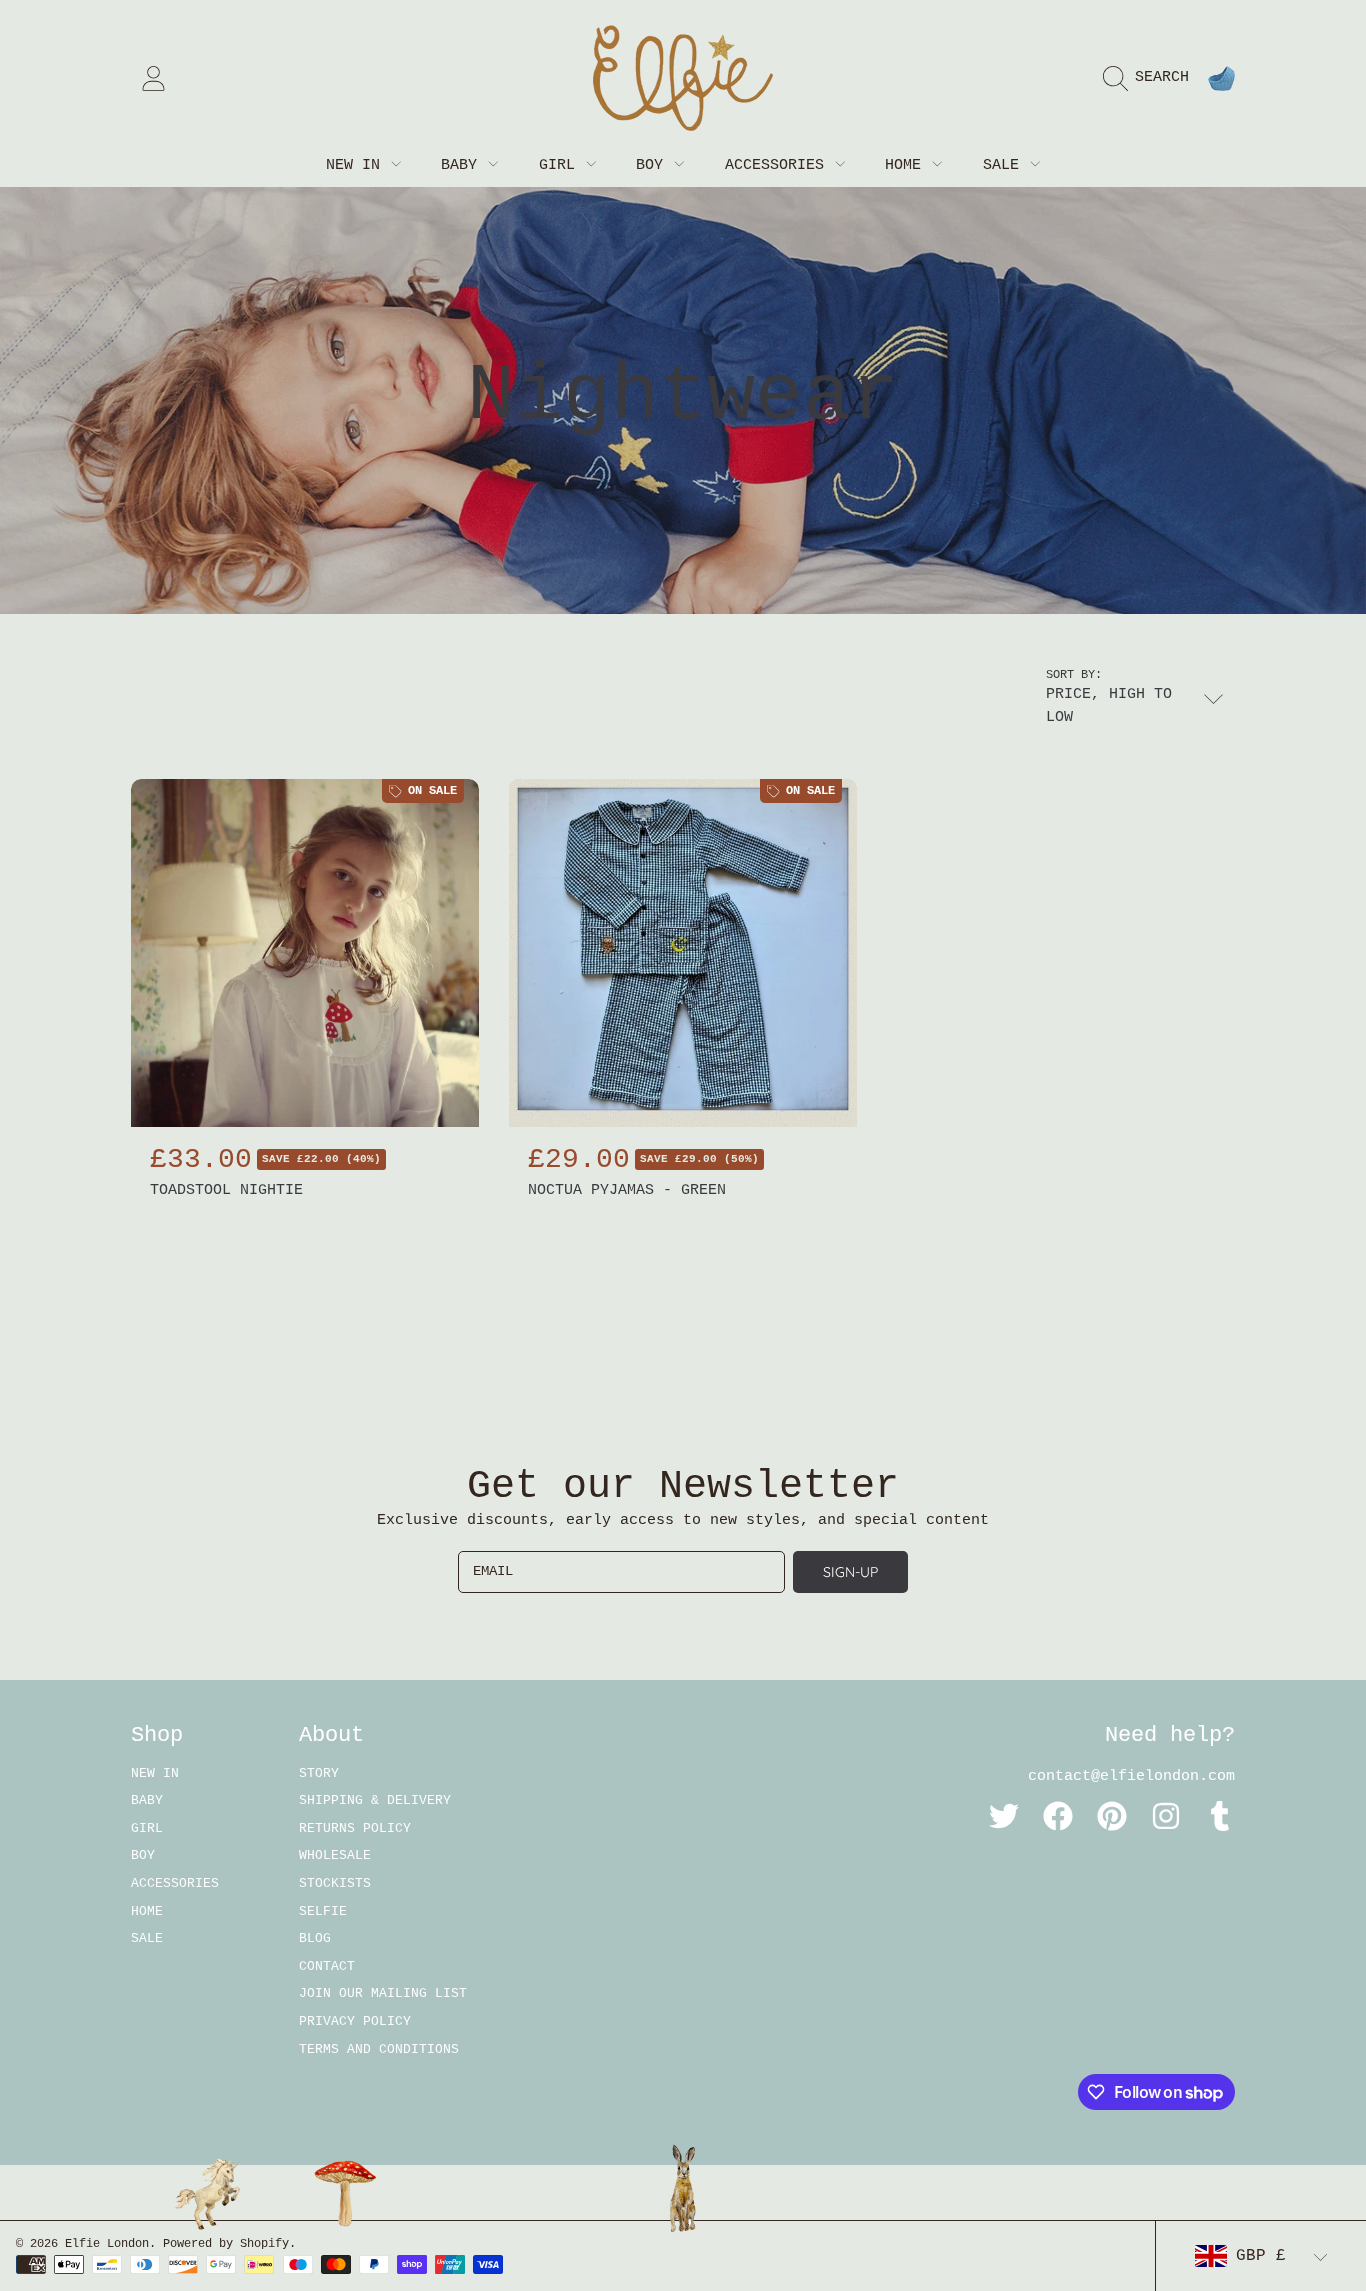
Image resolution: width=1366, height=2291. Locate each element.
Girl (561, 165)
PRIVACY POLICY (355, 2021)
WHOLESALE (335, 1855)
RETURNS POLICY (355, 1828)
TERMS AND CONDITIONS (379, 2049)
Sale (1005, 165)
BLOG (315, 1938)
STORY (319, 1773)
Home (907, 165)
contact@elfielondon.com (1131, 1776)
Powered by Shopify (226, 2244)
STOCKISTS (335, 1883)
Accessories (779, 165)
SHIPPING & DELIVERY (375, 1800)
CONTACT (327, 1966)
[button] (1151, 78)
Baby (463, 165)
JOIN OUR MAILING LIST (383, 1993)
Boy (654, 165)
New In (357, 165)
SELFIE (323, 1911)
